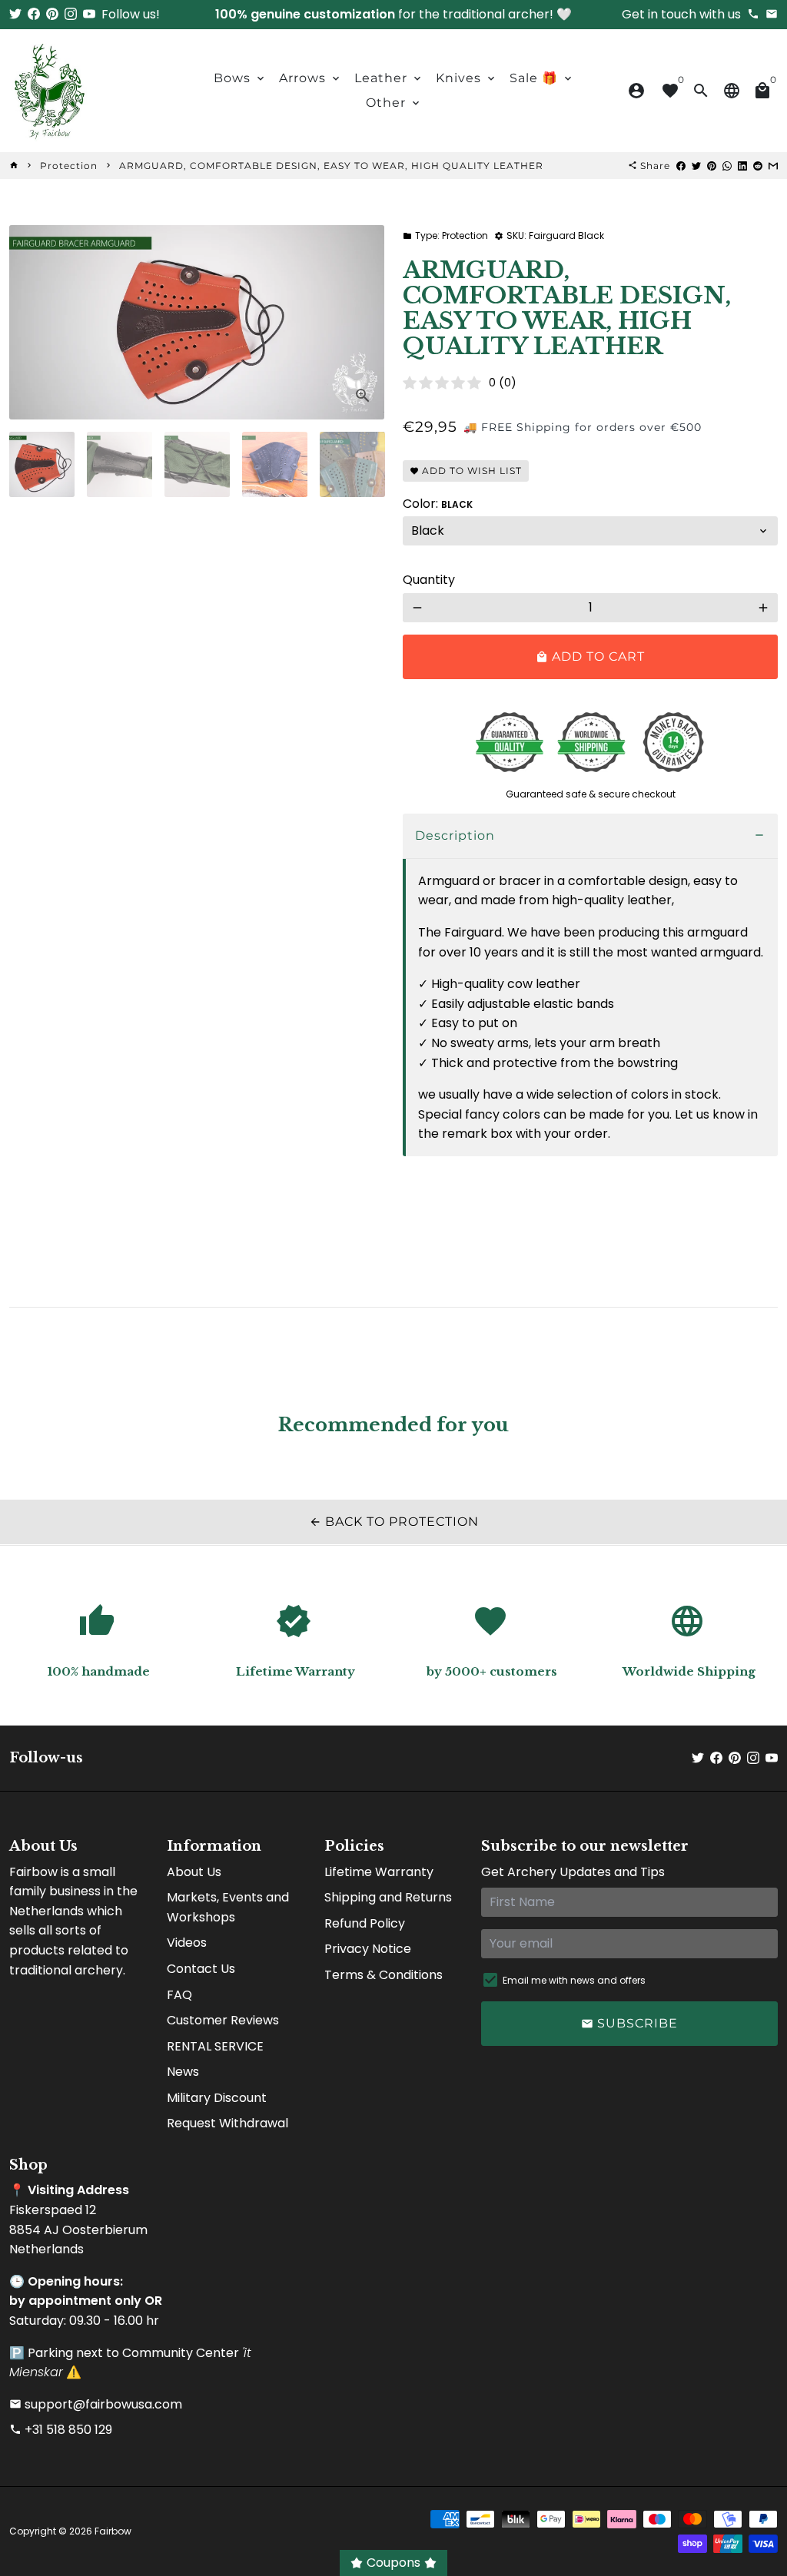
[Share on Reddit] (758, 166)
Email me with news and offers (574, 1980)
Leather (389, 78)
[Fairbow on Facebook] (34, 14)
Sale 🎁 (542, 78)
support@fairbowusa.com (96, 2404)
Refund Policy (365, 1923)
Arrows (310, 78)
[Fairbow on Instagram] (71, 14)
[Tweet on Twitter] (696, 166)
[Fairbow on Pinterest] (52, 14)
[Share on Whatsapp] (727, 166)
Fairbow (113, 2531)
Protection (69, 166)
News (183, 2072)
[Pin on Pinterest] (712, 166)
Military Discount (217, 2098)
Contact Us (201, 1969)
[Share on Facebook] (681, 166)
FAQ (179, 1995)
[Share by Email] (773, 166)
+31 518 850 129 (61, 2430)
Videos (187, 1943)
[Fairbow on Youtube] (89, 14)
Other (394, 103)
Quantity (429, 580)
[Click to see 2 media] (120, 464)
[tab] (590, 836)
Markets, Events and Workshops (228, 1907)
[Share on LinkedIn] (742, 166)
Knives (467, 78)
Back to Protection (394, 1522)
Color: (438, 504)
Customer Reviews (223, 2020)
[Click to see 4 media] (275, 464)
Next (364, 323)
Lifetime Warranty (379, 1872)
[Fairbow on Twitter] (15, 14)
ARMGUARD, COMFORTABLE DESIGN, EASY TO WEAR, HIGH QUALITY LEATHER (331, 166)
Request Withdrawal (227, 2123)
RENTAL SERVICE (215, 2046)
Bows (240, 78)
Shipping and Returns (388, 1897)
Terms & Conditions (384, 1975)
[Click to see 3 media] (197, 464)
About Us (194, 1872)
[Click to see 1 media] (42, 464)
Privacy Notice (368, 1949)
